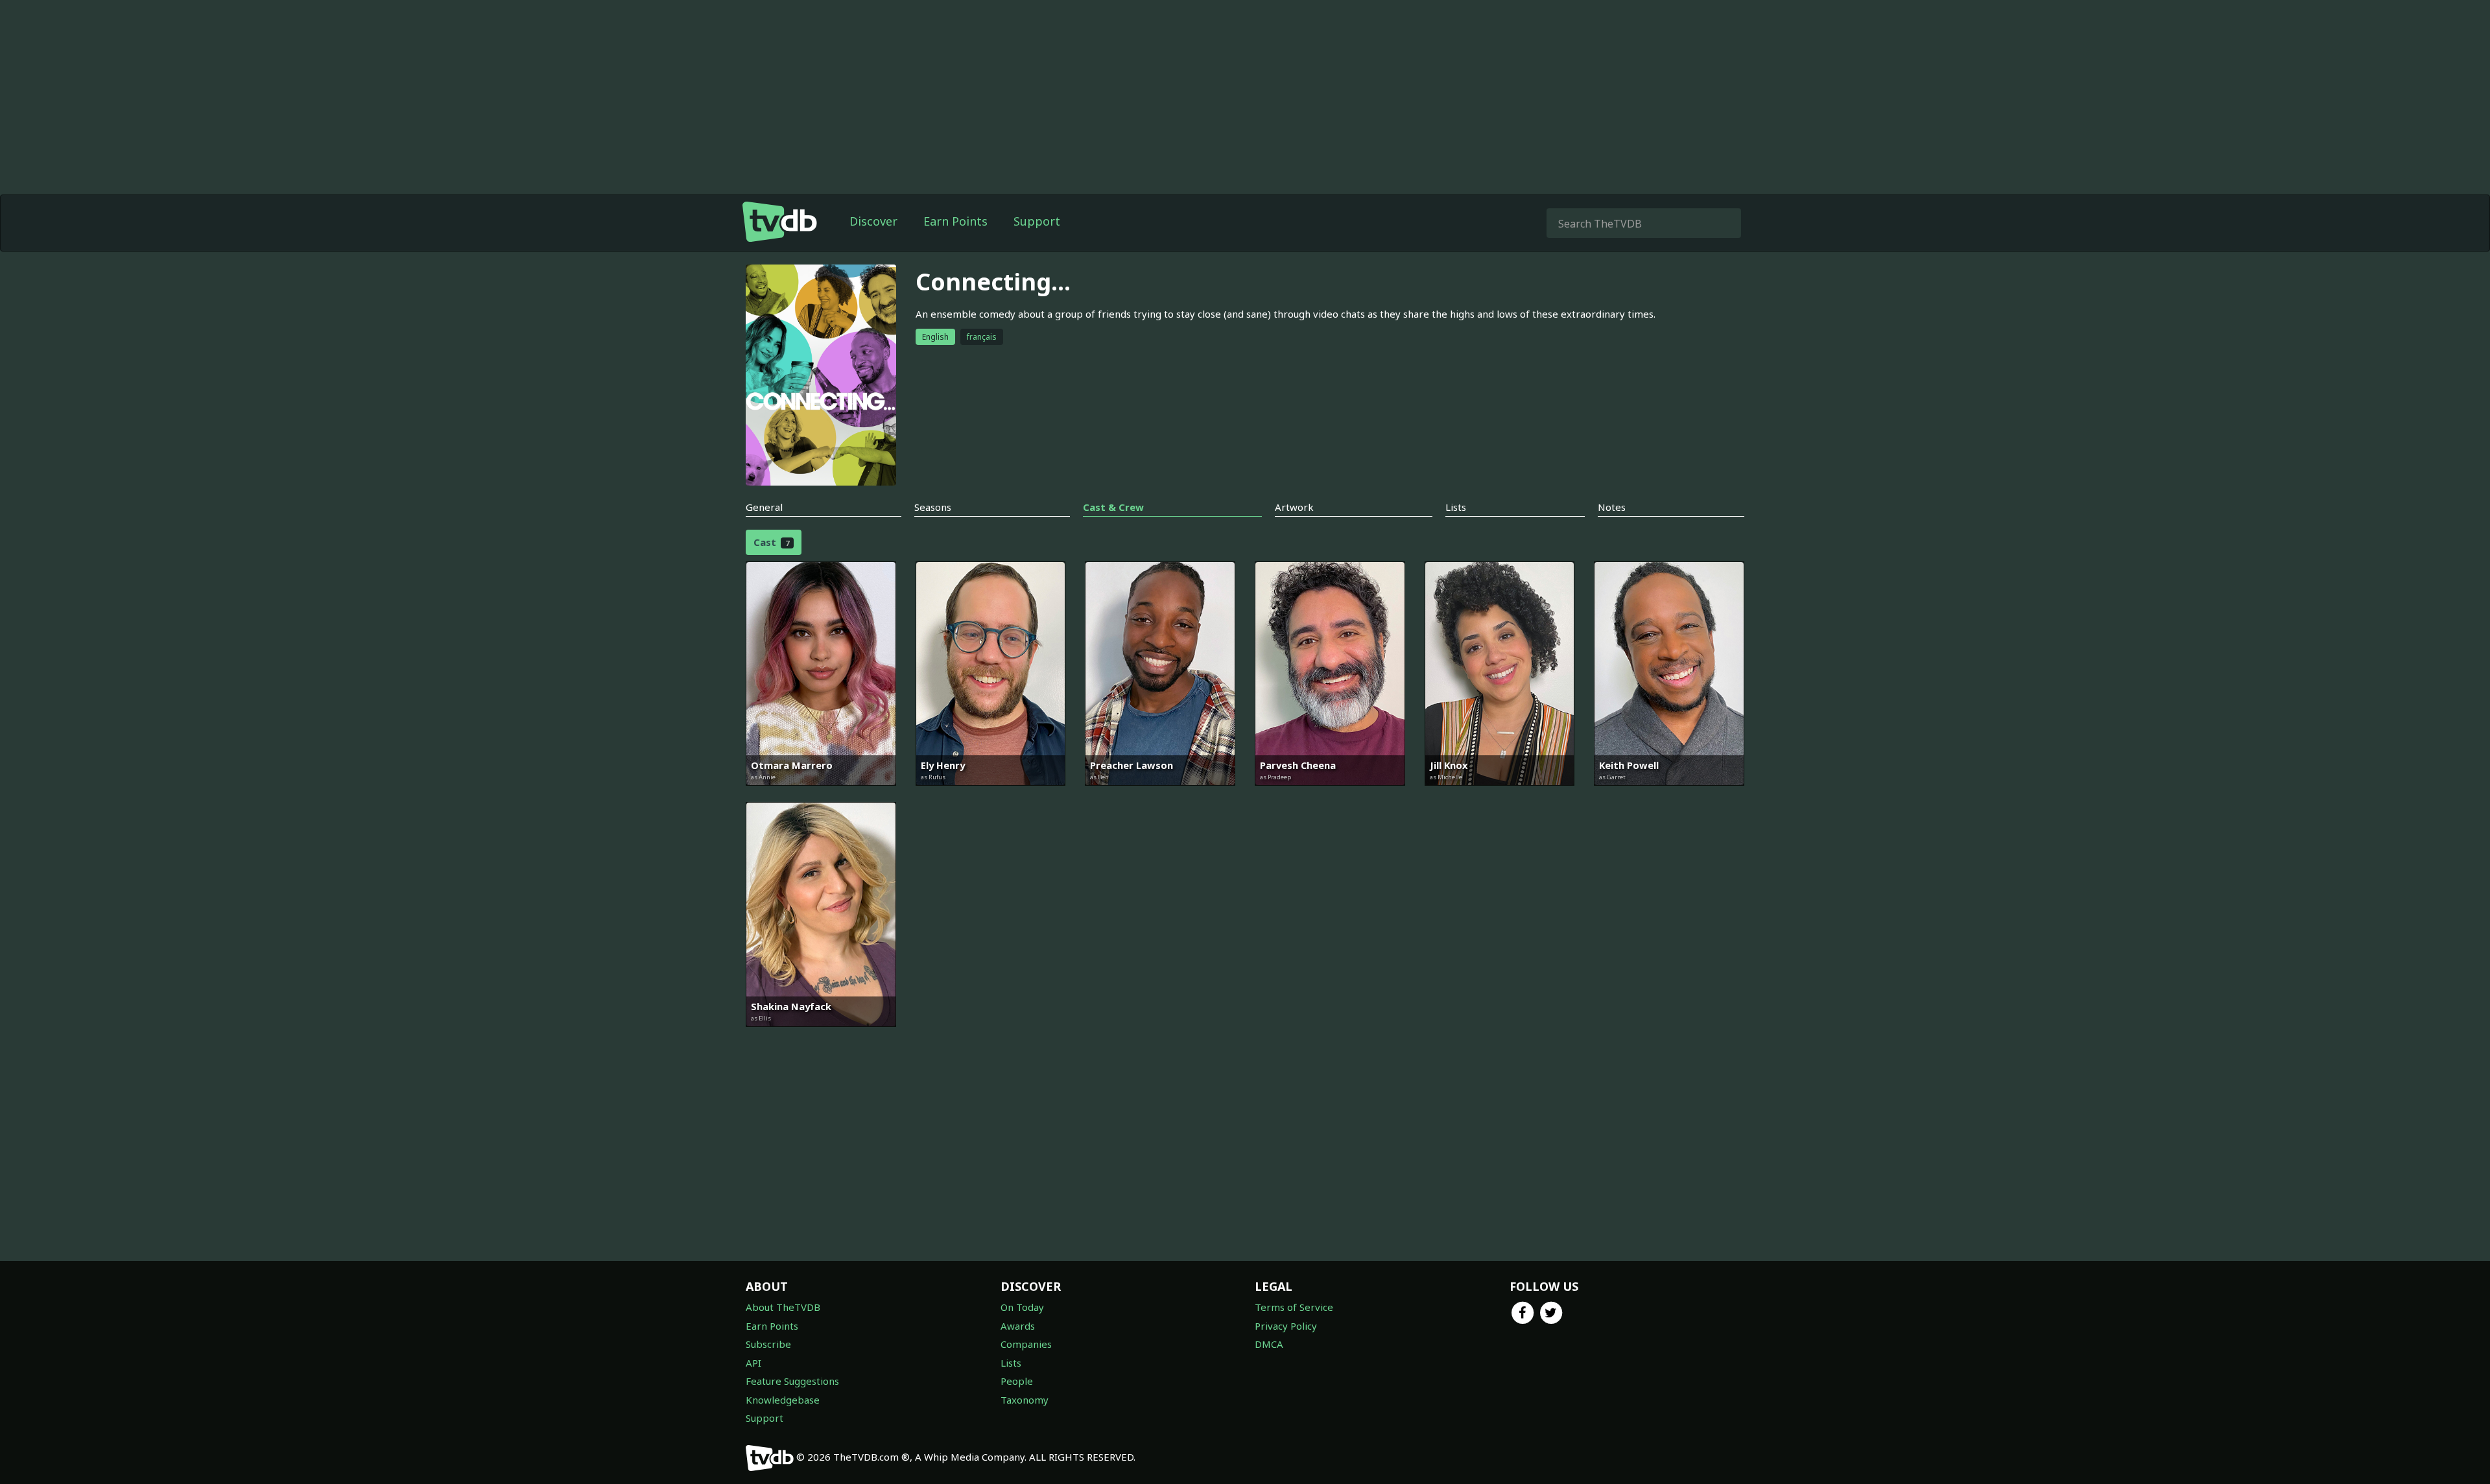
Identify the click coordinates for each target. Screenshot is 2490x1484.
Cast (771, 542)
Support (1037, 221)
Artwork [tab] (1294, 507)
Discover (873, 221)
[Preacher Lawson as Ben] (1160, 795)
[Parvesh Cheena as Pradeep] (1330, 795)
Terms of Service (1294, 1307)
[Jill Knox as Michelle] (1500, 795)
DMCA (1269, 1344)
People (1017, 1381)
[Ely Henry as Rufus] (991, 795)
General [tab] (764, 507)
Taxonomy (1025, 1400)
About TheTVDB (783, 1307)
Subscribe (768, 1344)
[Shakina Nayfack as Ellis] (821, 1036)
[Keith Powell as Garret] (1669, 795)
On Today (1022, 1307)
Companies (1026, 1344)
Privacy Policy (1286, 1326)
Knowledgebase (783, 1400)
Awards (1018, 1326)
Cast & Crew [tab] (1113, 507)
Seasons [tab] (933, 507)
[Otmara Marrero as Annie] (821, 795)
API (753, 1363)
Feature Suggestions (792, 1381)
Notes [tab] (1612, 507)
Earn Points (955, 221)
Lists (1011, 1363)
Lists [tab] (1456, 507)
